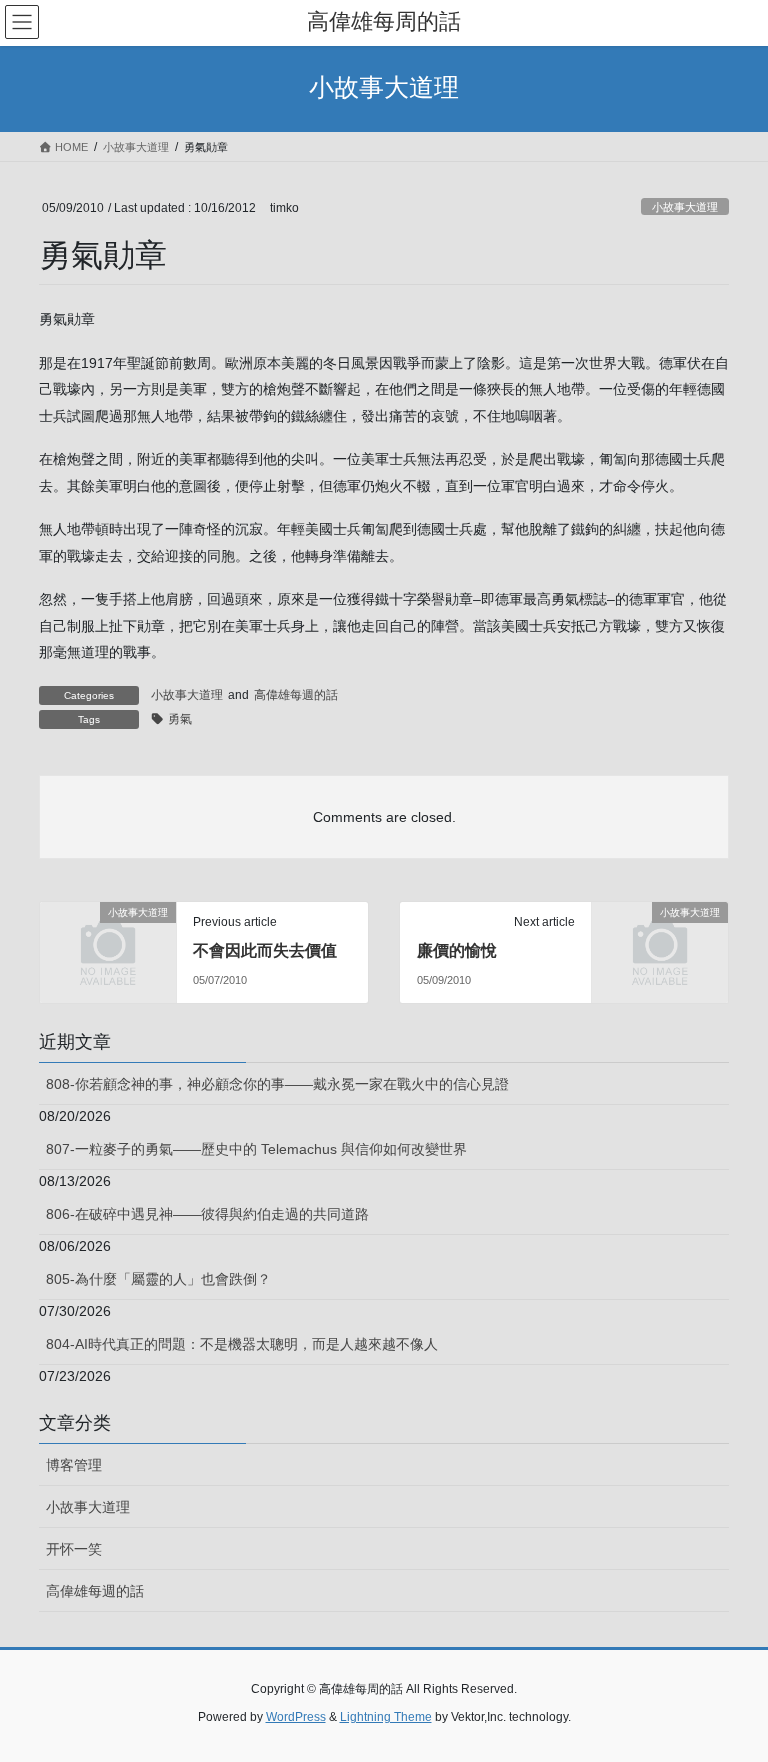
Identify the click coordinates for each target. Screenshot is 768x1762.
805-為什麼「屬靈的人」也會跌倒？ (158, 1279)
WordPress (296, 1717)
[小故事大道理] (108, 943)
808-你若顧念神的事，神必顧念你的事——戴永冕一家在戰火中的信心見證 (277, 1084)
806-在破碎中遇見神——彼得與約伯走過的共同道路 (207, 1214)
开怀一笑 (74, 1549)
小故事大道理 (685, 207)
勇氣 (180, 719)
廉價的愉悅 (457, 950)
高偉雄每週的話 (296, 695)
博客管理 (74, 1465)
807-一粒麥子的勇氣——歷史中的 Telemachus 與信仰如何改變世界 (256, 1149)
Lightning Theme (386, 1717)
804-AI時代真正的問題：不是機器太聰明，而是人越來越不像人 (242, 1344)
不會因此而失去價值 (265, 950)
